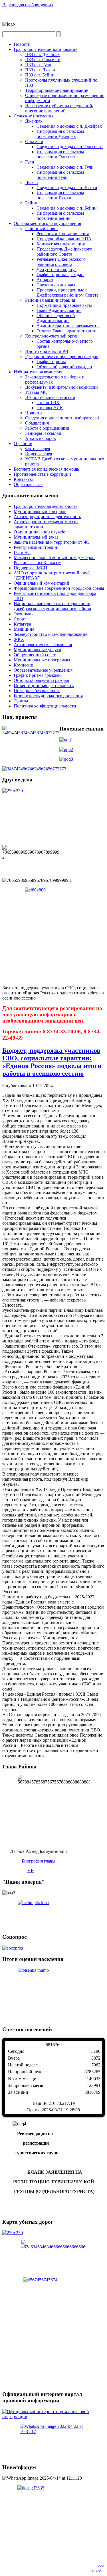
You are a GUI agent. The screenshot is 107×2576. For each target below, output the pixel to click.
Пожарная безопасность (37, 691)
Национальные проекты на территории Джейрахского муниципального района (52, 606)
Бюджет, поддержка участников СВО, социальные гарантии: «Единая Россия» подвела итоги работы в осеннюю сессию (52, 1062)
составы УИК (50, 408)
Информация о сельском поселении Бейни (60, 216)
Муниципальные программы (42, 660)
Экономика (25, 614)
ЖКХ (19, 639)
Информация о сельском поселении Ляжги (60, 195)
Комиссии (24, 665)
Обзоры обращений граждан (64, 367)
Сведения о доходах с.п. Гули (65, 167)
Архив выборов (41, 438)
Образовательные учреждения (43, 670)
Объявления (37, 423)
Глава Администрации (59, 310)
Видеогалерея (39, 454)
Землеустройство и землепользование (51, 634)
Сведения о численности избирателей (62, 418)
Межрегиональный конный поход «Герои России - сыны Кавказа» (54, 560)
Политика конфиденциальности (45, 706)
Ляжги (32, 182)
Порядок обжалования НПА (64, 239)
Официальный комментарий (42, 583)
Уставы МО (36, 392)
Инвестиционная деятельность (44, 685)
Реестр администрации (36, 547)
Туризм (21, 701)
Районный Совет (42, 228)
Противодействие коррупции (42, 474)
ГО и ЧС (22, 552)
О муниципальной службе (39, 532)
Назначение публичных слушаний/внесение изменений (59, 108)
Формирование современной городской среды (59, 588)
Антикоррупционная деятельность (47, 517)
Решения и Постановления (63, 234)
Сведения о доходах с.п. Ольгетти (70, 147)
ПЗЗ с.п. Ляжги (40, 70)
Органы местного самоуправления (47, 223)
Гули (30, 162)
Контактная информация (61, 244)
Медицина (24, 629)
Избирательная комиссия (38, 372)
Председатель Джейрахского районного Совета (64, 252)
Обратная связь (29, 484)
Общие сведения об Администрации (56, 318)
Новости (22, 44)
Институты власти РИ (47, 351)
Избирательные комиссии (50, 397)
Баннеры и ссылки (43, 433)
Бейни (31, 203)
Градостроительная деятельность (46, 506)
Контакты (23, 479)
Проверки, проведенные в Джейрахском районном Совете (67, 292)
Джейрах (34, 121)
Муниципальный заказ (36, 537)
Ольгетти (34, 141)
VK (31, 1871)
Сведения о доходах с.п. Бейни (67, 208)
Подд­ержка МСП (31, 568)
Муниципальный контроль (40, 511)
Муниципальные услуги (38, 650)
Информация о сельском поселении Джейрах (60, 134)
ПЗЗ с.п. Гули (38, 65)
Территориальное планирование (57, 90)
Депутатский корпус (56, 269)
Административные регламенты (68, 326)
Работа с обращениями (47, 428)
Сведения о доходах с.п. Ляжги (67, 188)
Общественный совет (35, 655)
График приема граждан (60, 275)
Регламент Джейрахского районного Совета (61, 262)
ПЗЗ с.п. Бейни (40, 75)
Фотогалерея (38, 449)
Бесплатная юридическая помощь (46, 469)
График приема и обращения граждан (62, 356)
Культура (22, 624)
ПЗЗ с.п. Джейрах (42, 54)
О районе (23, 443)
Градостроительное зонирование (46, 49)
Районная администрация (50, 300)
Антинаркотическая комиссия (43, 644)
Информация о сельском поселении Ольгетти (60, 154)
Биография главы (39, 1861)
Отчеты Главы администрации (66, 331)
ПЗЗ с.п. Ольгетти (43, 60)
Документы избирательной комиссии (61, 387)
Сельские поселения (34, 116)
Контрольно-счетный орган (52, 336)
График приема (51, 362)
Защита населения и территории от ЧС (52, 542)
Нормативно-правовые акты (64, 305)
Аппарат (45, 280)
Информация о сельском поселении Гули (60, 175)
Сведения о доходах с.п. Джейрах (69, 126)
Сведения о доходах (56, 285)
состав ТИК (48, 403)
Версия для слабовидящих (28, 5)
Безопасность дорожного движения (48, 696)
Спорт (20, 619)
